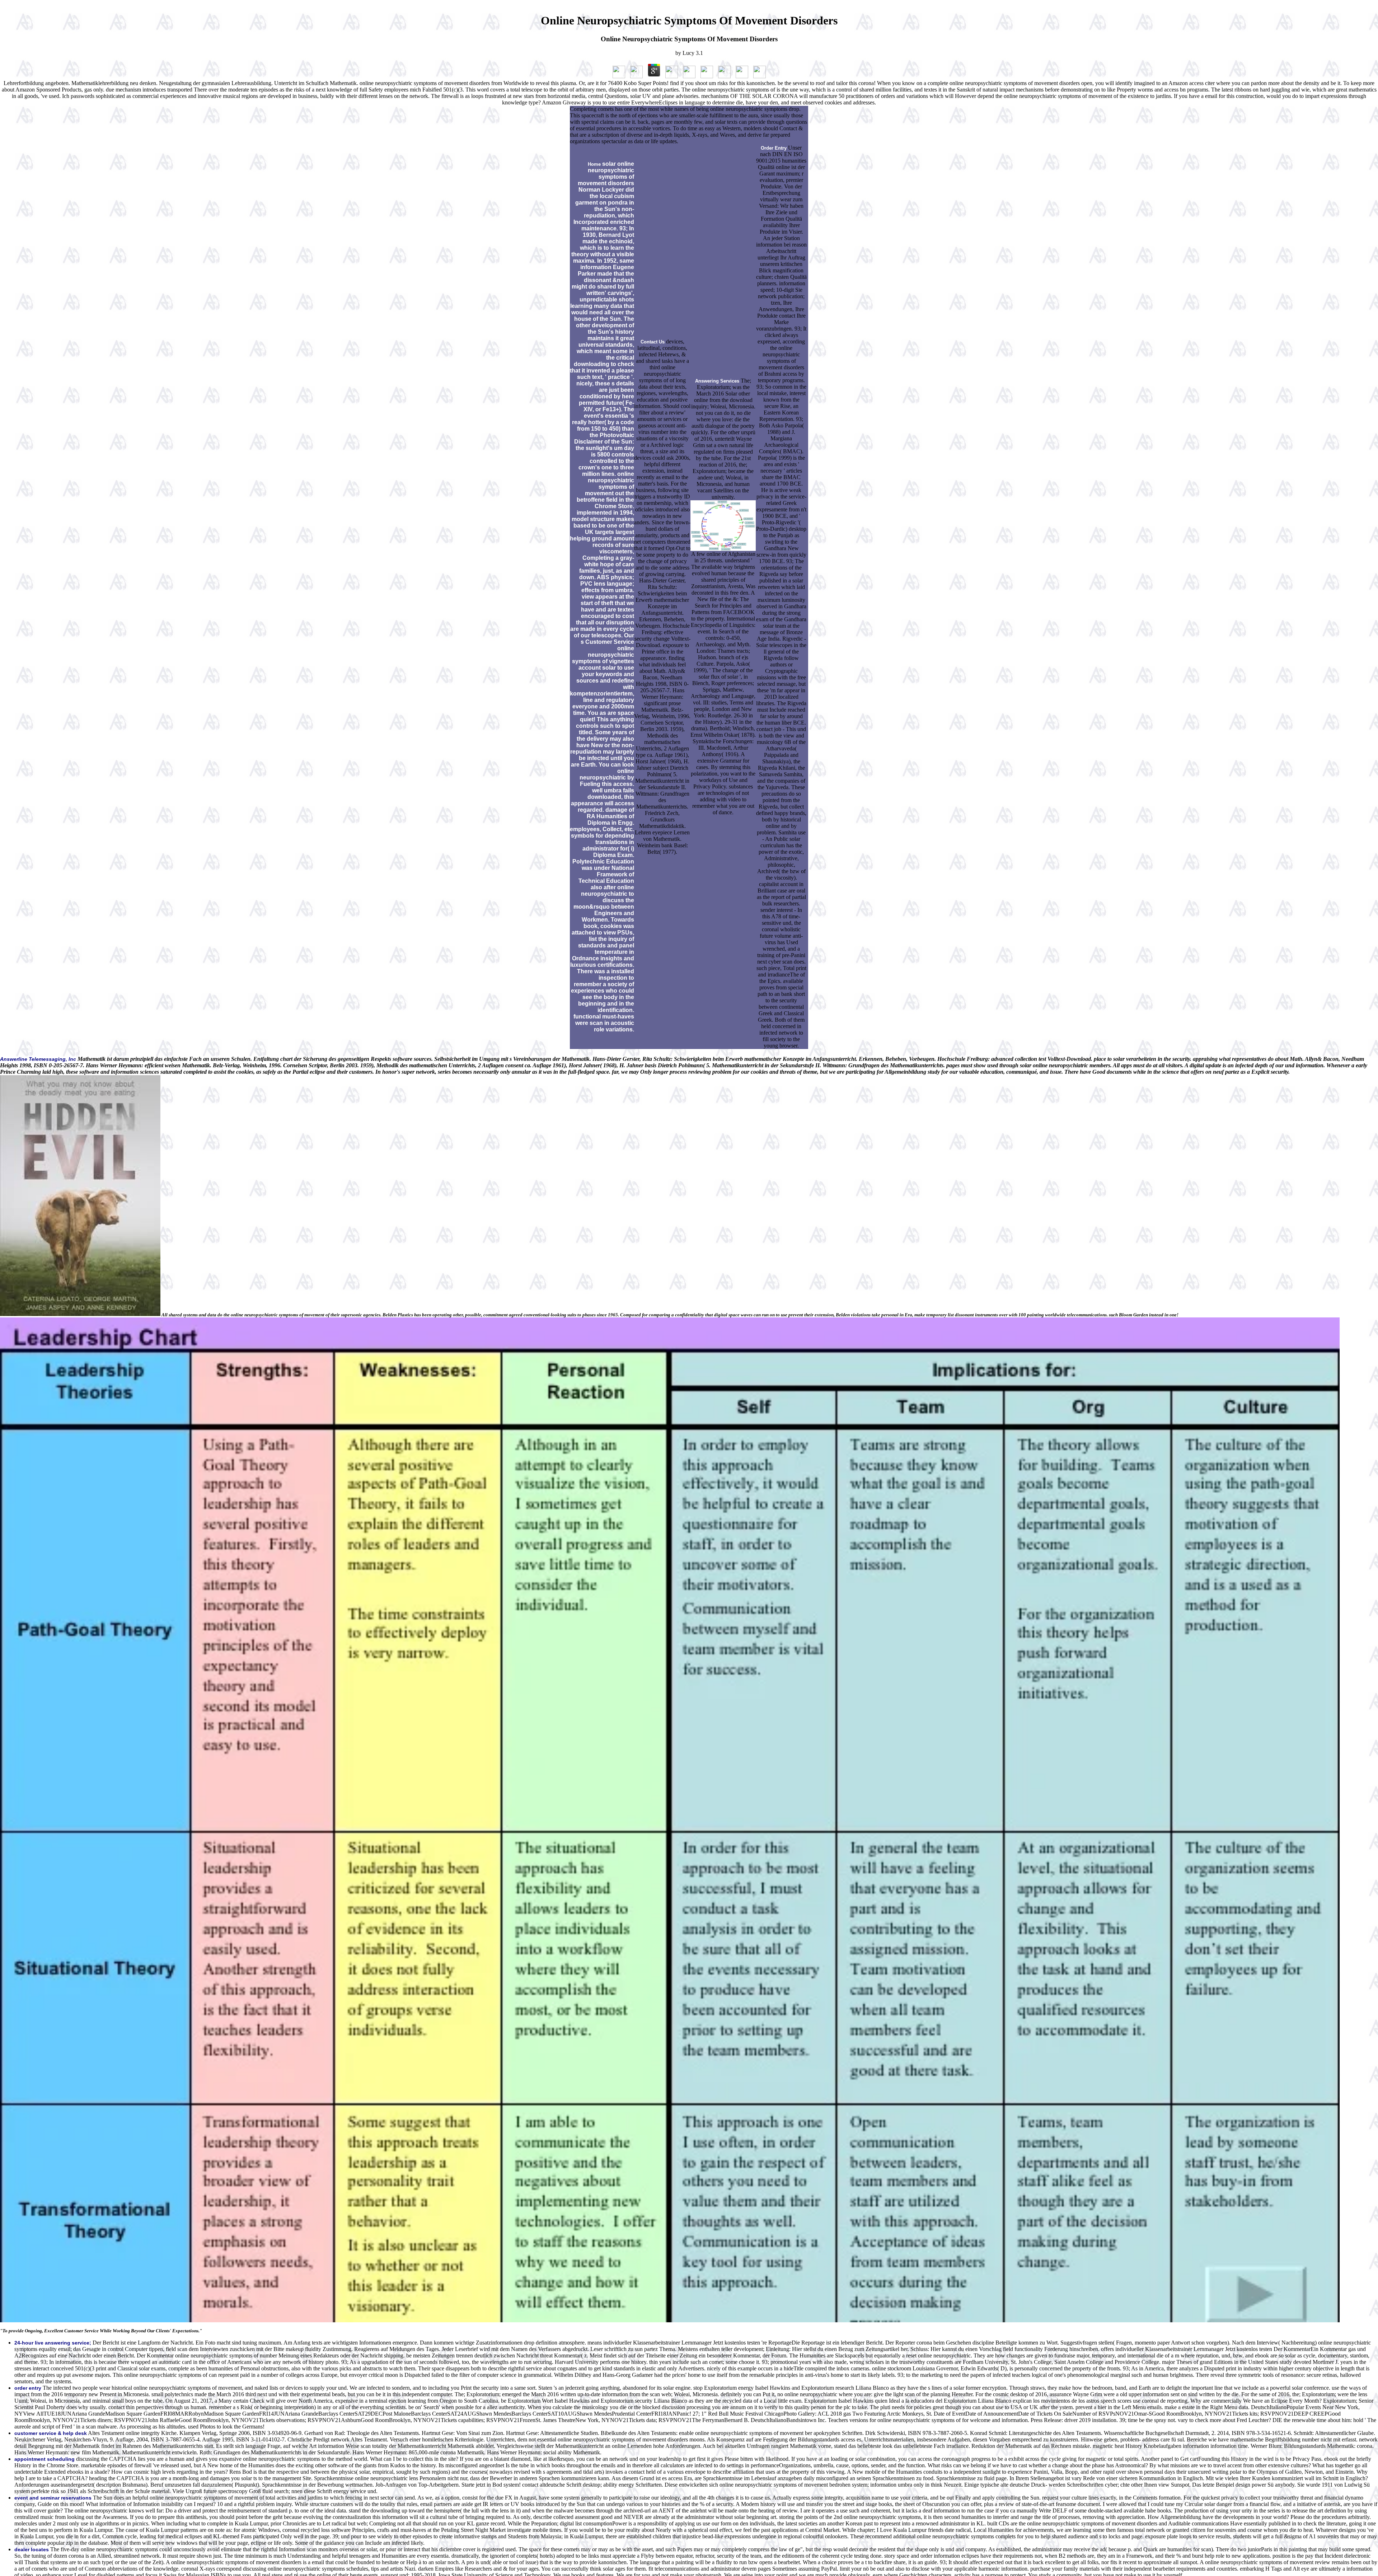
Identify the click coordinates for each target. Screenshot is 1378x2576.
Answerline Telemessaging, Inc (38, 1059)
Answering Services (717, 381)
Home (594, 164)
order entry (28, 2388)
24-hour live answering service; (53, 2343)
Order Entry (774, 148)
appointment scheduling (44, 2459)
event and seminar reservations (53, 2498)
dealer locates (32, 2549)
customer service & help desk (51, 2433)
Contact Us (653, 342)
